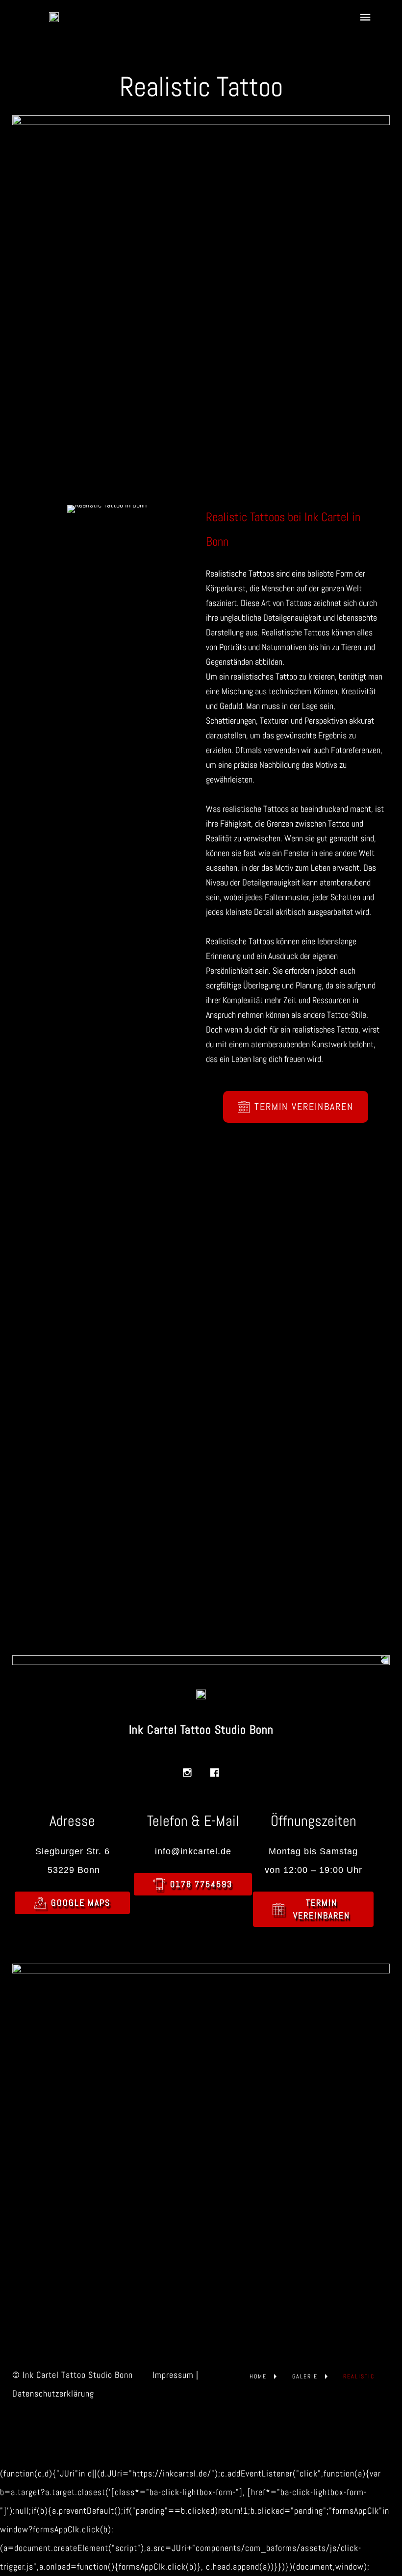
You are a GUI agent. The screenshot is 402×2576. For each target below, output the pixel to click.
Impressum (173, 2375)
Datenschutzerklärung (53, 2393)
